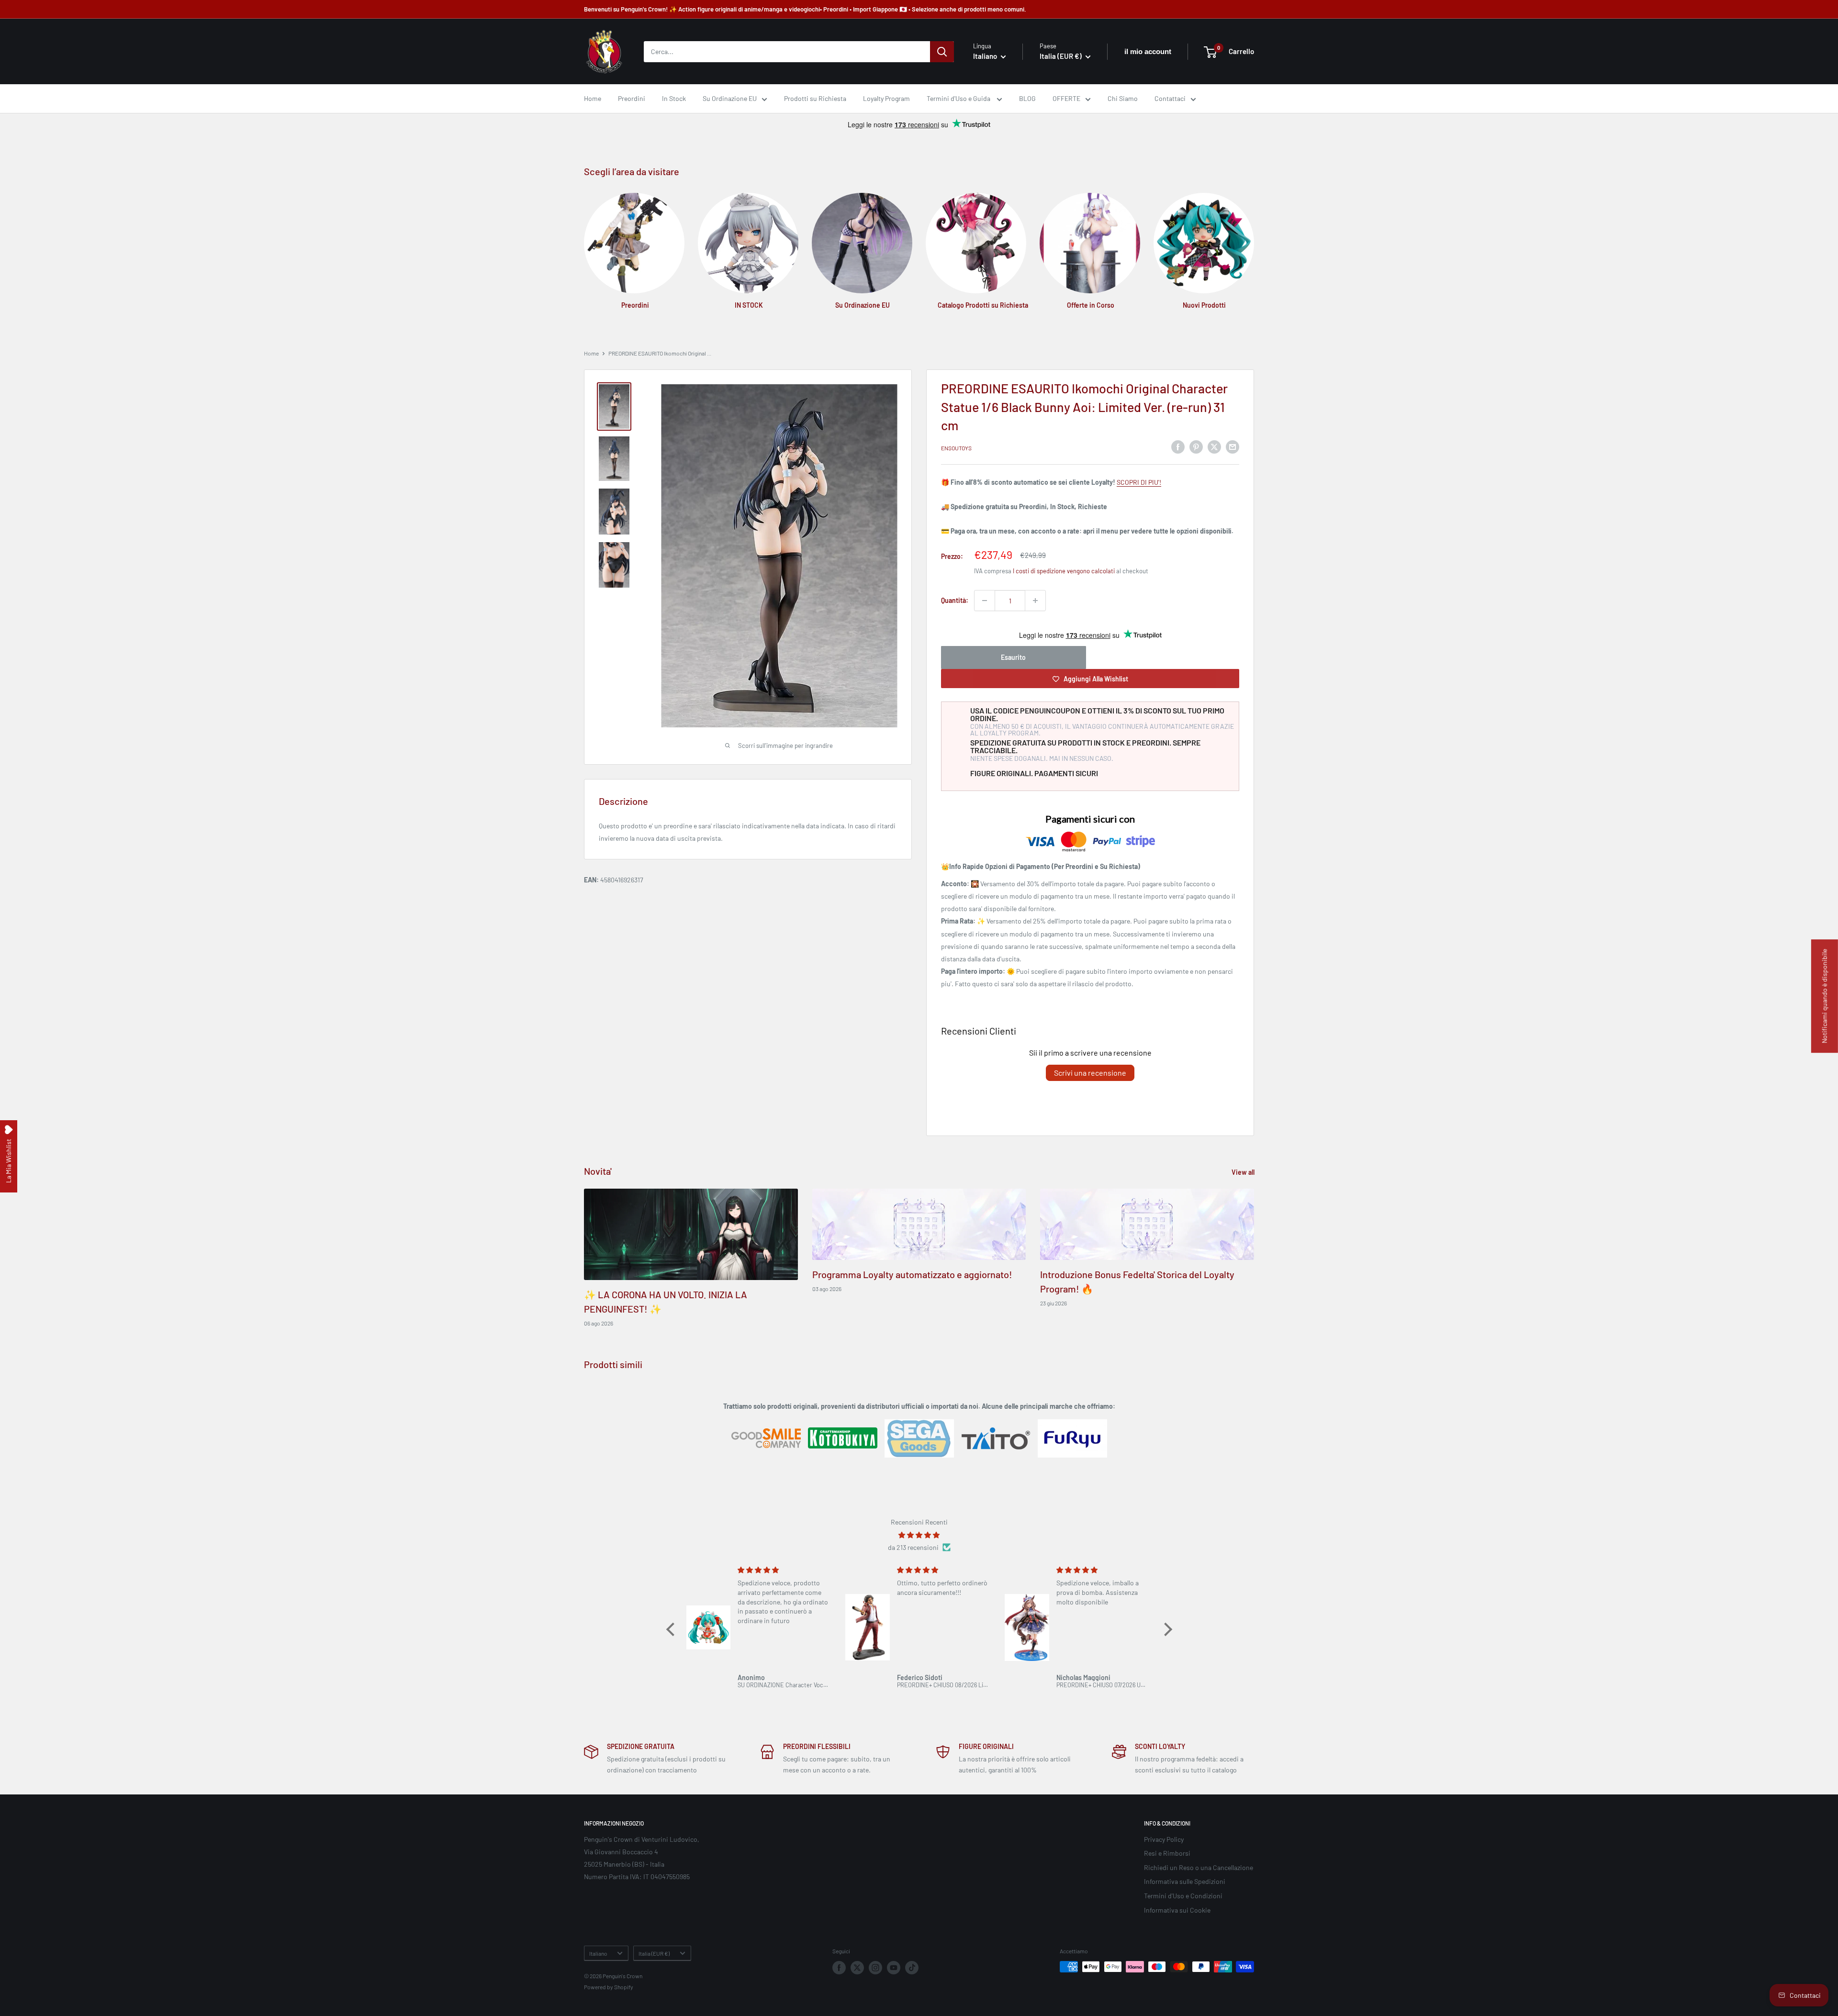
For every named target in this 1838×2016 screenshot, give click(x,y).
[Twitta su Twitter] (1214, 446)
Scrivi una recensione (1090, 1073)
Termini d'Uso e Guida (959, 98)
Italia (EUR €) (654, 1953)
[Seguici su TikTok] (912, 1968)
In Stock (674, 98)
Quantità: (955, 600)
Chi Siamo (1123, 98)
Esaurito (1013, 657)
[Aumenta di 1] (1035, 601)
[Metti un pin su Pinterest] (1196, 446)
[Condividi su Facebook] (1178, 446)
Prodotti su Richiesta (815, 98)
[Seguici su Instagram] (875, 1968)
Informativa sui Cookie (1177, 1910)
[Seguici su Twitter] (857, 1968)
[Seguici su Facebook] (839, 1968)
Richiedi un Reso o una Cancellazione (1199, 1867)
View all (1244, 1172)
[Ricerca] (942, 52)
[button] (672, 1629)
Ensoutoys (956, 448)
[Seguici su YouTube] (894, 1968)
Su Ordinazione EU (730, 98)
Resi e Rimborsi (1167, 1853)
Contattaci (1170, 98)
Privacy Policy (1164, 1839)
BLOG (1027, 98)
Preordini (632, 98)
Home (593, 98)
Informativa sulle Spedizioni (1185, 1881)
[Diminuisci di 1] (985, 601)
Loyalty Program (886, 98)
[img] (919, 1535)
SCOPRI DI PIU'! (1139, 482)
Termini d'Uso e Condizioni (1183, 1896)
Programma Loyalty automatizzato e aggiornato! (912, 1274)
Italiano (598, 1953)
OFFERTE (1066, 98)
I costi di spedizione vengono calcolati (1064, 571)
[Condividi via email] (1233, 446)
